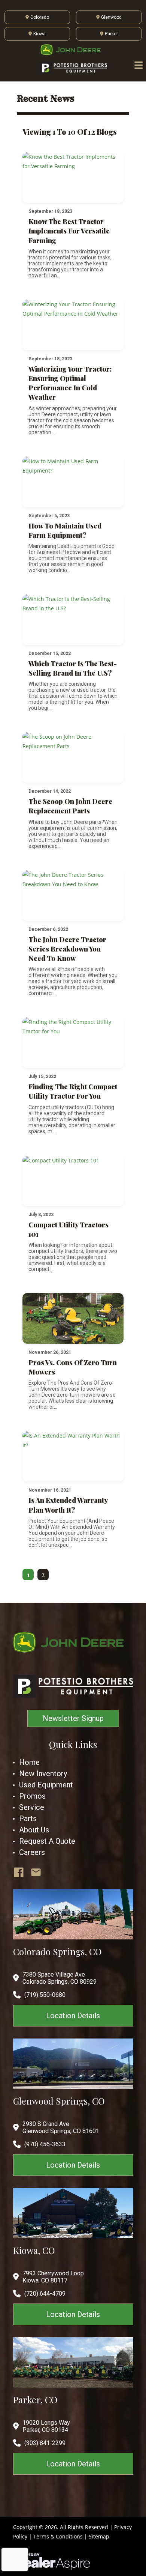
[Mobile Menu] (139, 65)
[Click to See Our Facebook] (19, 1872)
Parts (28, 1819)
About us (34, 1830)
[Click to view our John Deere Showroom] (73, 50)
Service (32, 1807)
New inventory (43, 1774)
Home (29, 1762)
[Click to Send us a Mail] (36, 1872)
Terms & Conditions (58, 2536)
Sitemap (99, 2536)
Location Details (73, 2016)
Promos (32, 1796)
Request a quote (47, 1841)
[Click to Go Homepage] (73, 1642)
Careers (32, 1852)
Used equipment (46, 1785)
